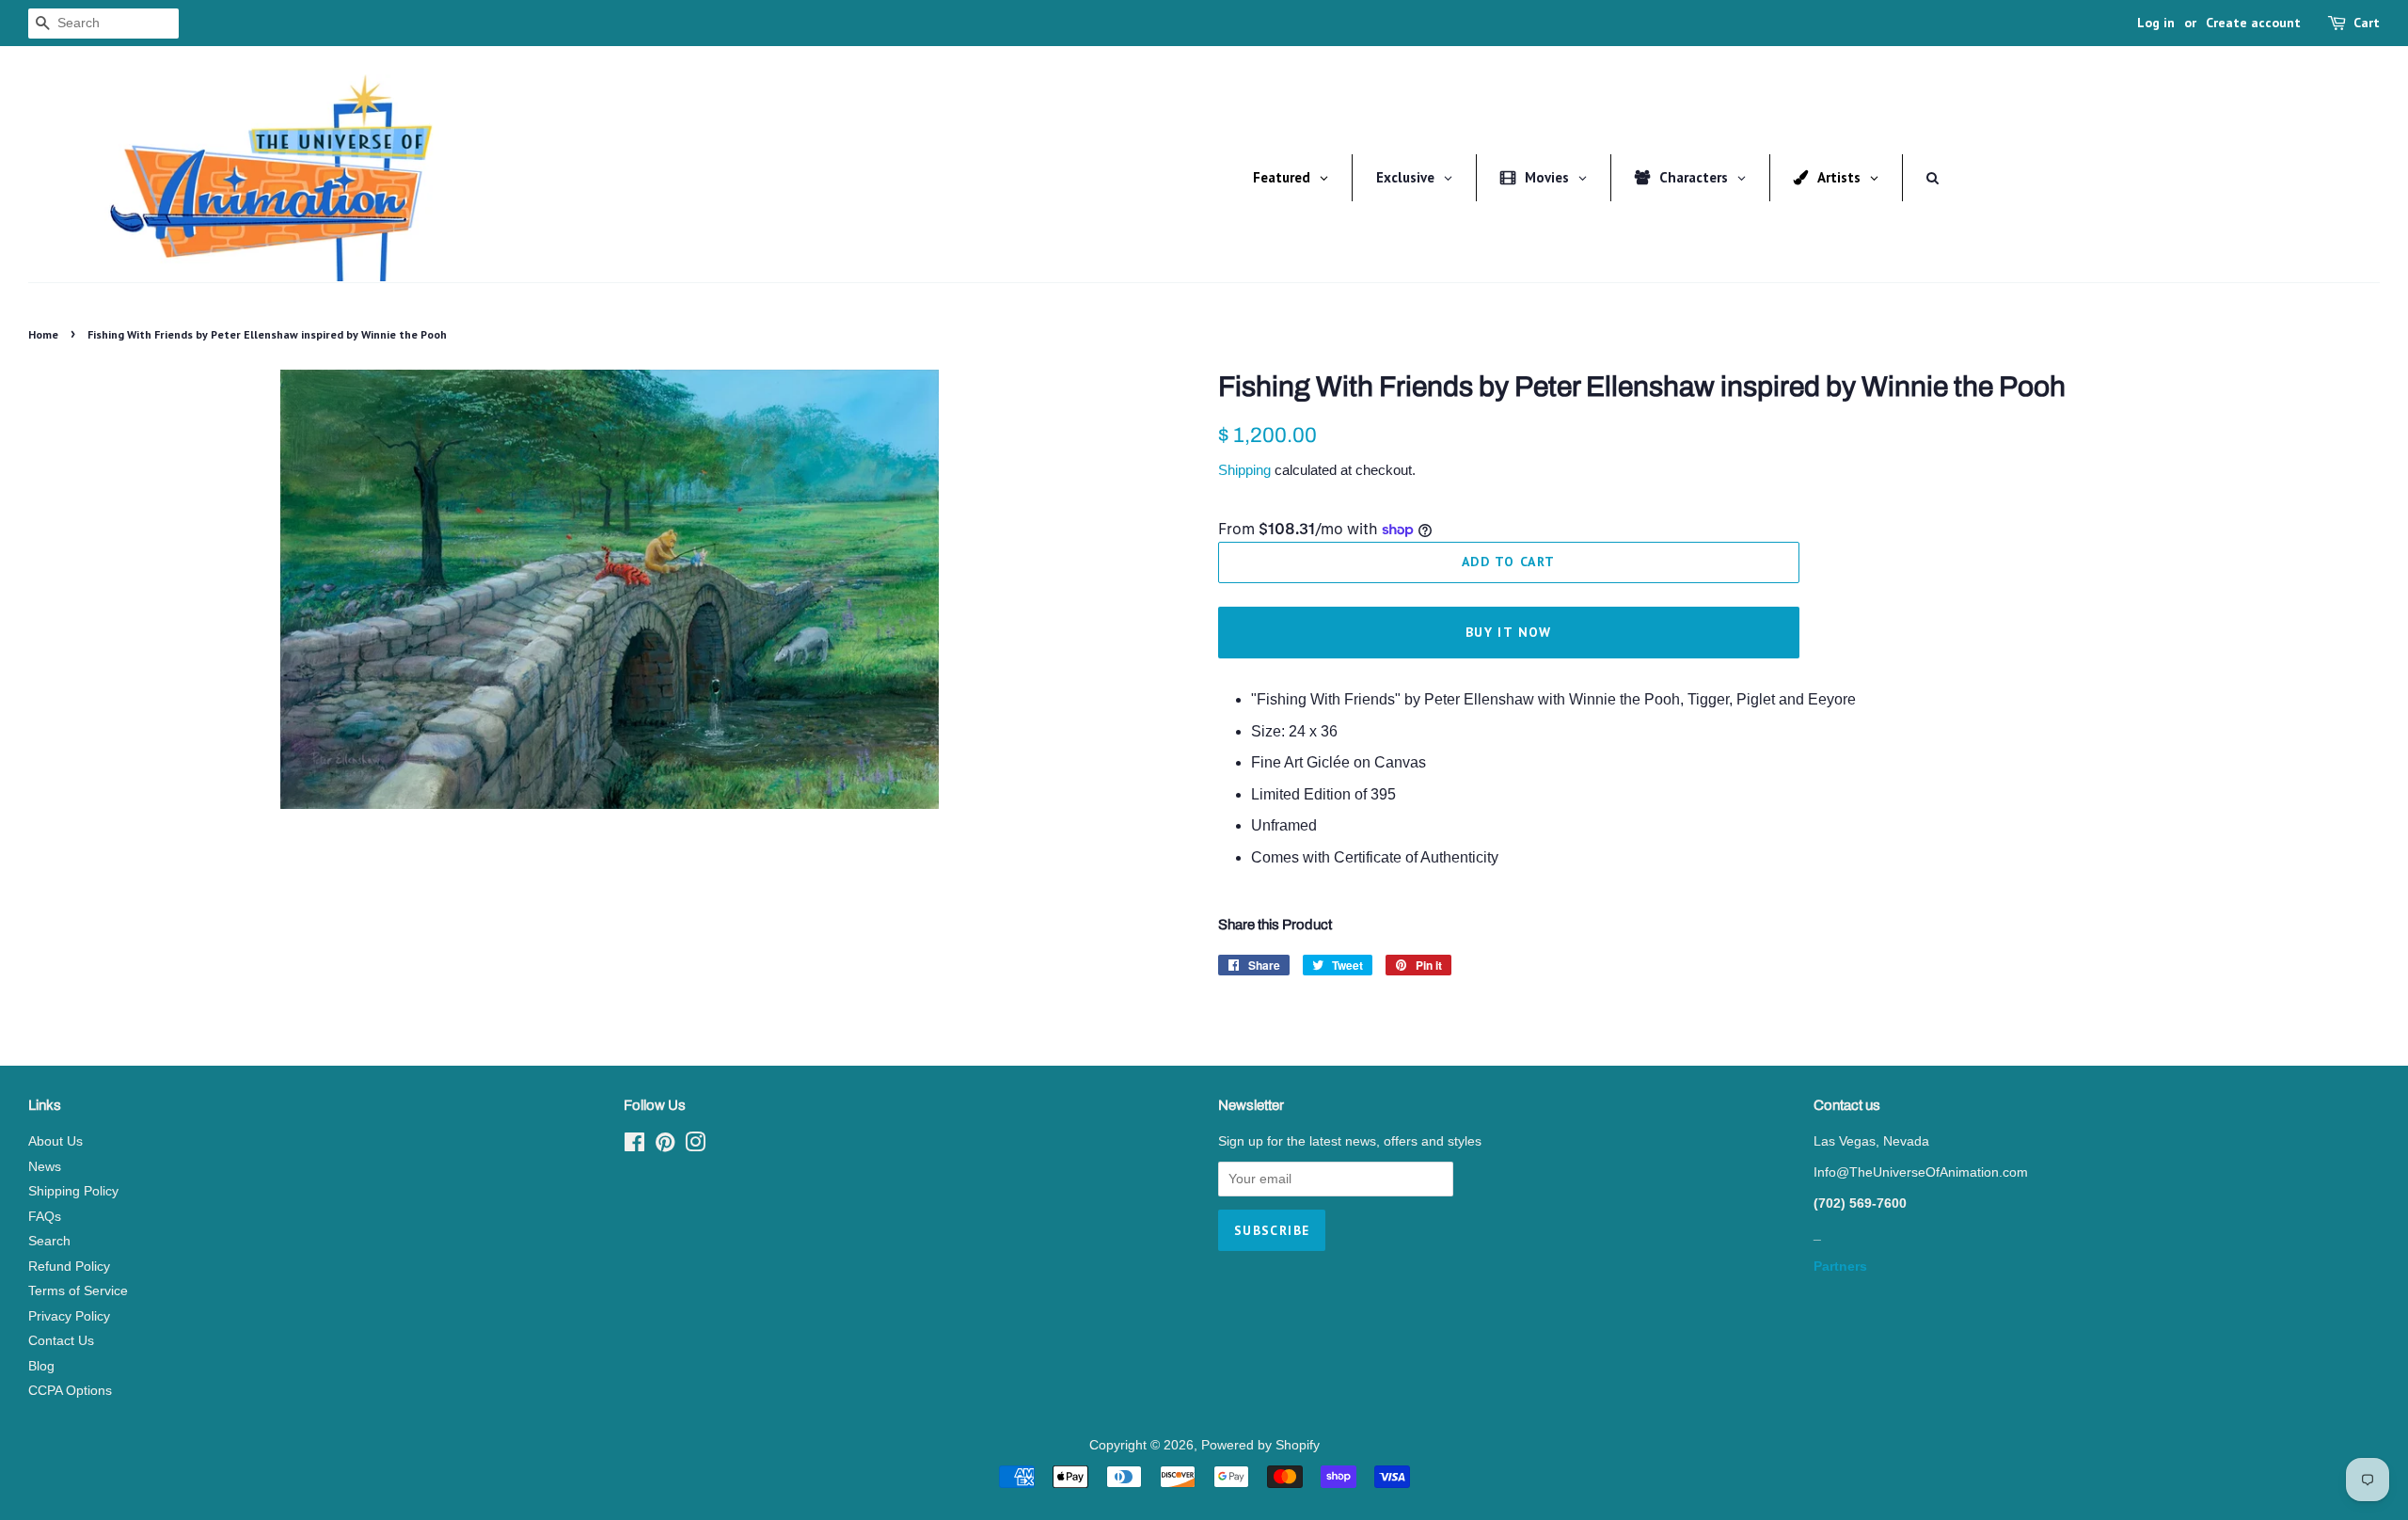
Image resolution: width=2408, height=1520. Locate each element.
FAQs (45, 1217)
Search (49, 1241)
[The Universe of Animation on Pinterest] (665, 1146)
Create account (2253, 23)
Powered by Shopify (1260, 1445)
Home (43, 334)
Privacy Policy (69, 1316)
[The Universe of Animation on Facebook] (634, 1146)
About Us (55, 1141)
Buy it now (1509, 632)
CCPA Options (70, 1391)
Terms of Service (78, 1291)
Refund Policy (69, 1267)
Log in (2156, 23)
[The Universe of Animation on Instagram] (695, 1146)
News (45, 1167)
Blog (41, 1366)
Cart (2367, 23)
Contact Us (61, 1341)
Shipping (1244, 470)
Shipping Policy (73, 1191)
